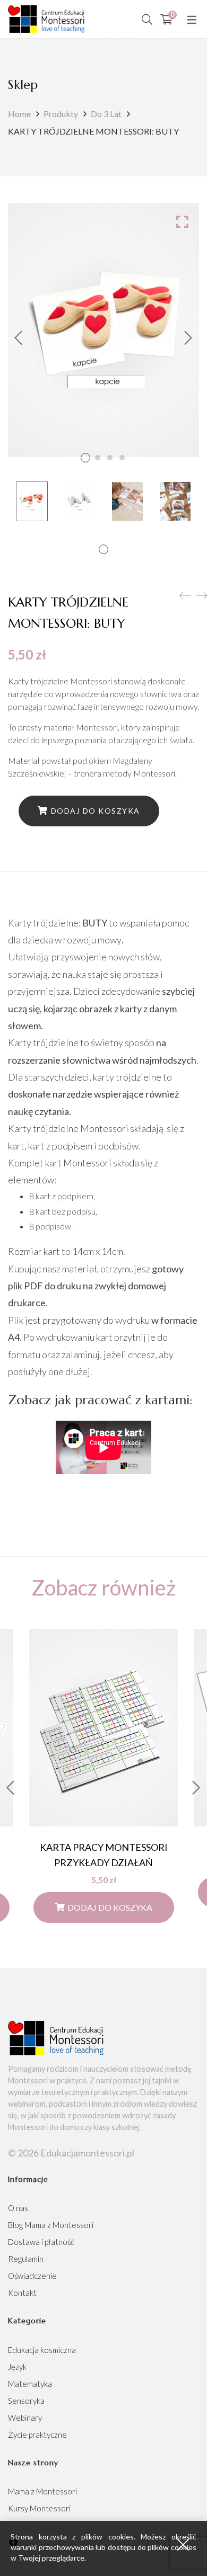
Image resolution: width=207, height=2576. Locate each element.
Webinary (25, 2418)
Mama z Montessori (42, 2491)
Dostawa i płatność (41, 2242)
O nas (18, 2208)
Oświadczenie (32, 2276)
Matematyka (30, 2384)
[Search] (147, 19)
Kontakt (22, 2293)
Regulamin (26, 2259)
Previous (19, 338)
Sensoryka (26, 2401)
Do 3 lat (106, 114)
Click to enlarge (182, 221)
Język (17, 2367)
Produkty (61, 114)
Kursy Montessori (39, 2508)
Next (188, 338)
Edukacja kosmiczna (42, 2350)
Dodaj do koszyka (96, 811)
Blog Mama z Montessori (51, 2225)
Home (19, 114)
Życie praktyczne (37, 2435)
